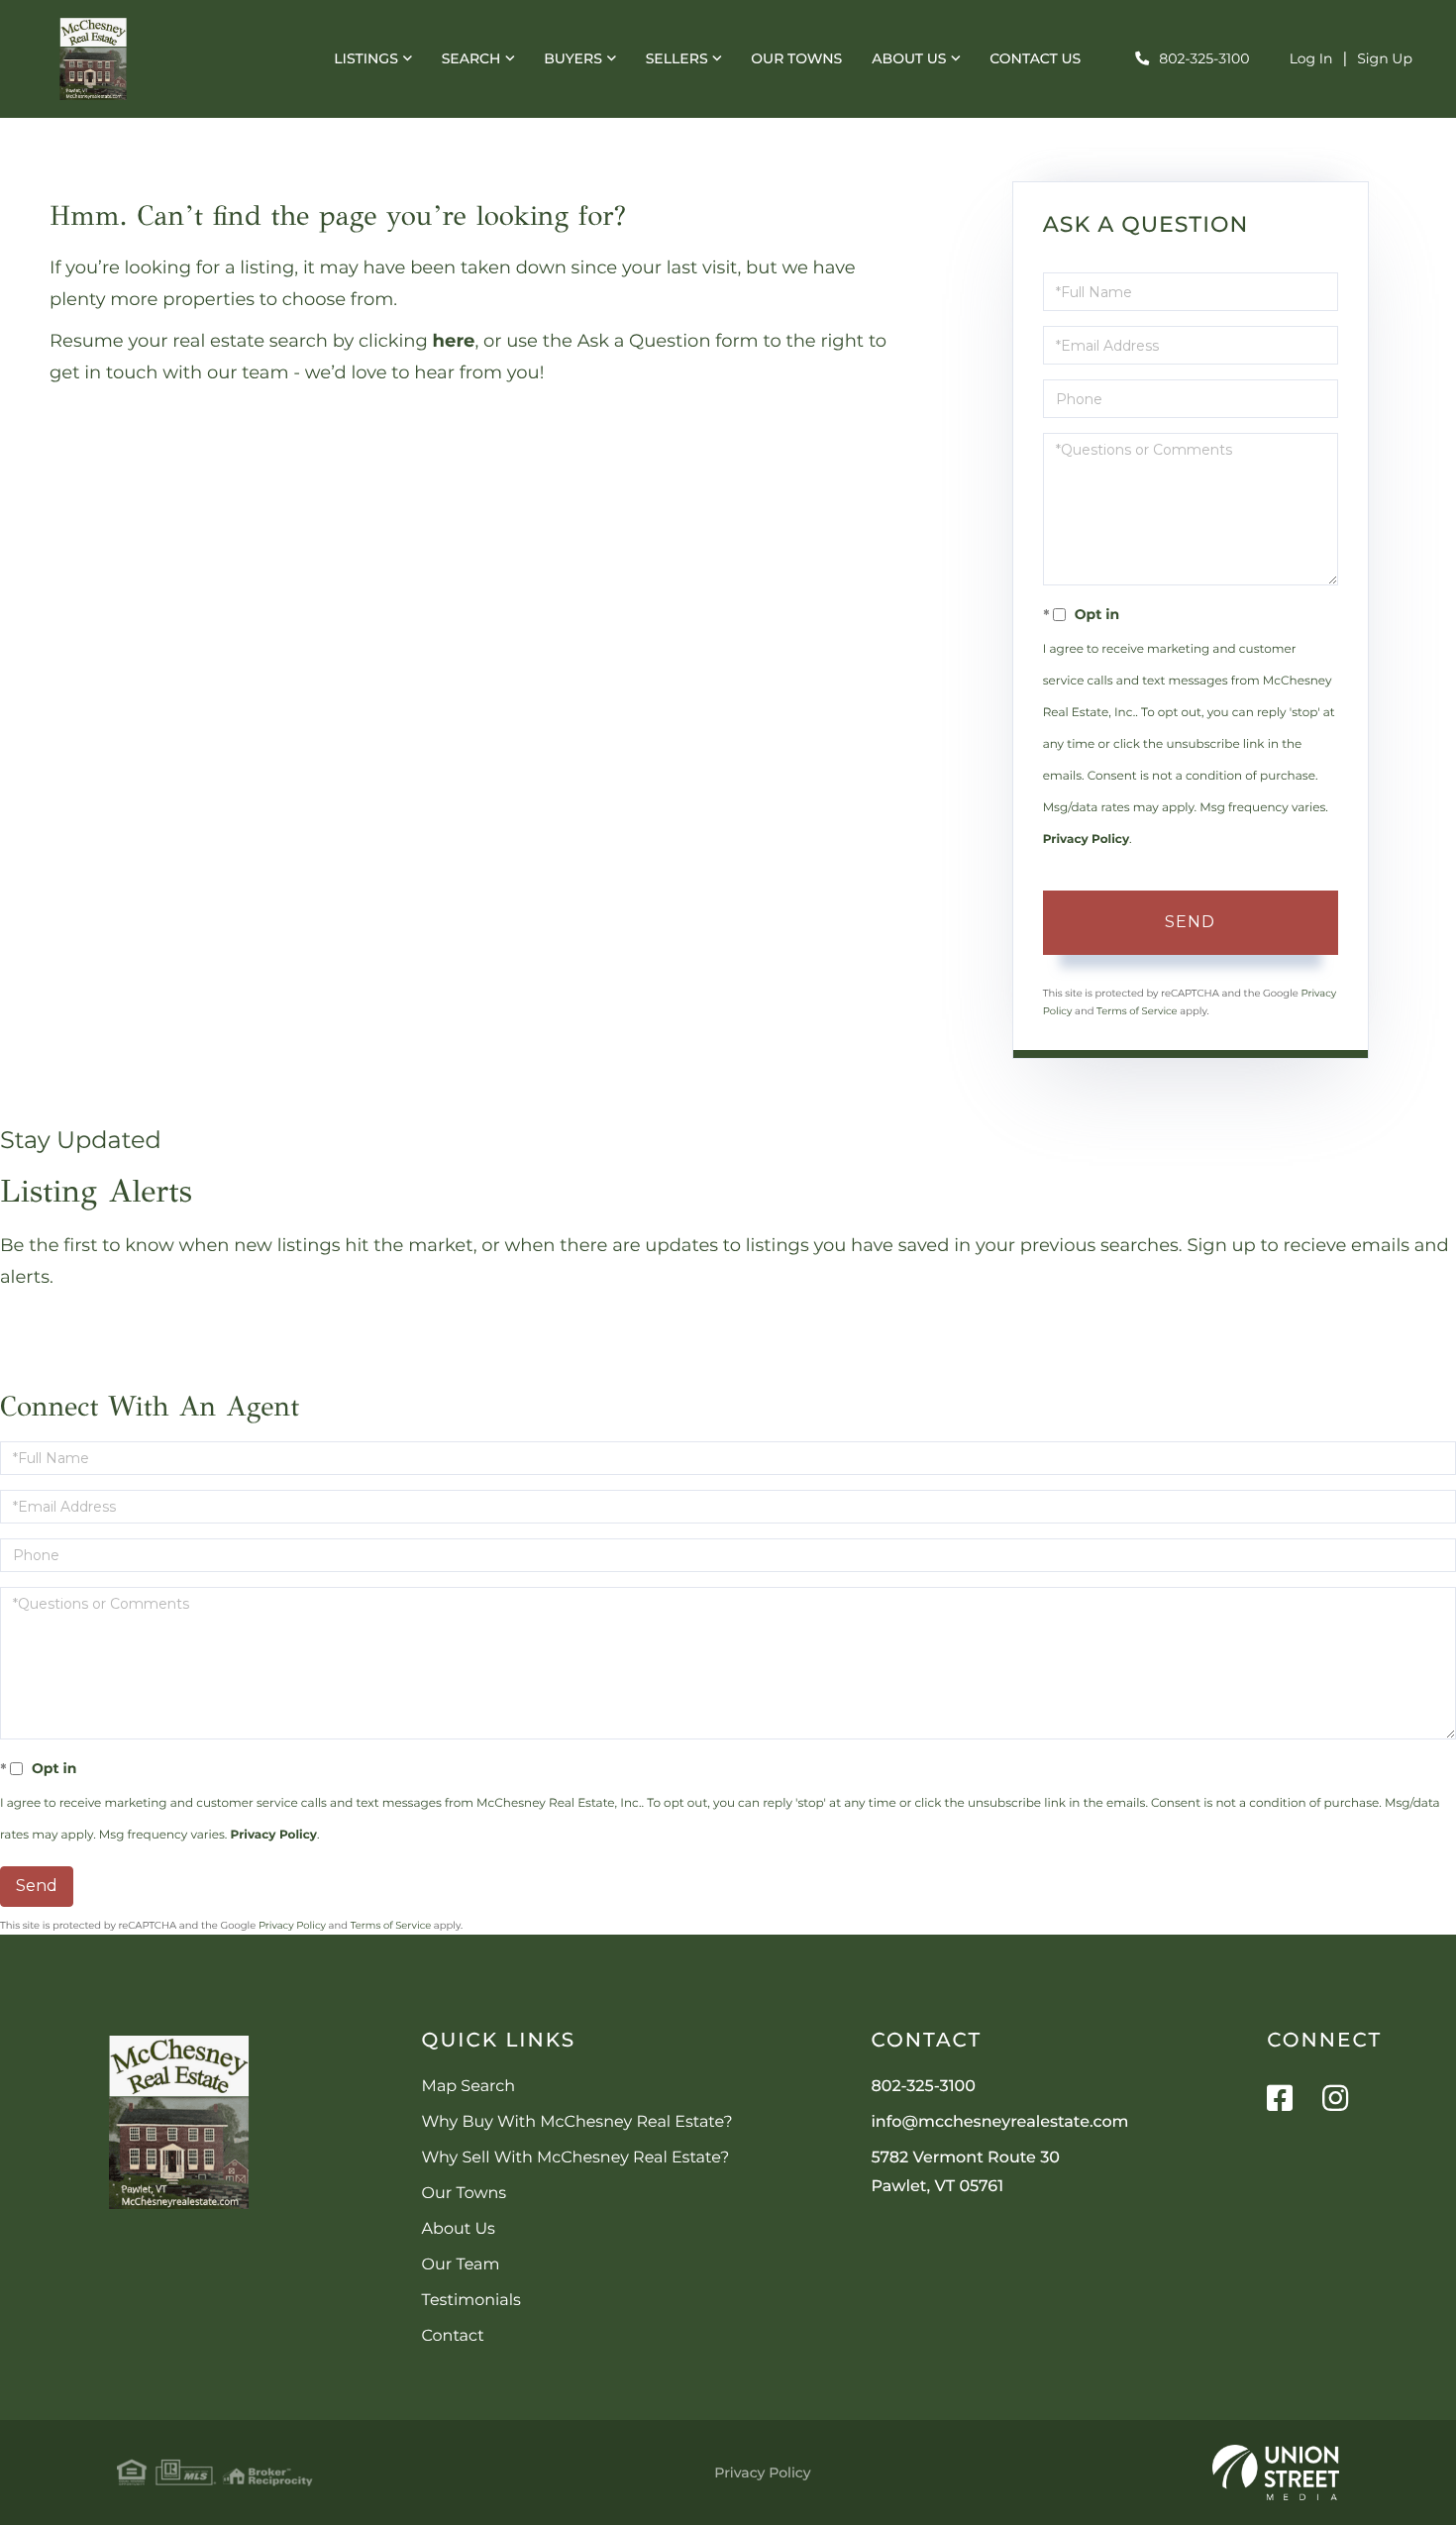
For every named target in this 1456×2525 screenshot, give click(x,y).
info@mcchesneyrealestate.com (999, 2122)
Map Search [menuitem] (468, 2087)
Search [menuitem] (471, 58)
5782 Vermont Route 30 (965, 2172)
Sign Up (1385, 58)
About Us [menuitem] (909, 58)
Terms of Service (1137, 1011)
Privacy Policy (1086, 840)
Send (1190, 922)
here (454, 341)
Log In (1311, 58)
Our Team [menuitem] (461, 2265)
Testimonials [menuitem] (471, 2301)
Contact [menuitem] (453, 2336)
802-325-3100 (1204, 58)
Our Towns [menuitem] (796, 58)
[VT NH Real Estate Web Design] (1276, 2472)
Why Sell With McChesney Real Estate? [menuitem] (576, 2158)
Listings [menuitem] (366, 58)
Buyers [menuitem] (573, 58)
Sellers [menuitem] (677, 58)
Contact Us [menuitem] (1035, 58)
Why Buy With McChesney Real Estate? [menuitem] (577, 2122)
